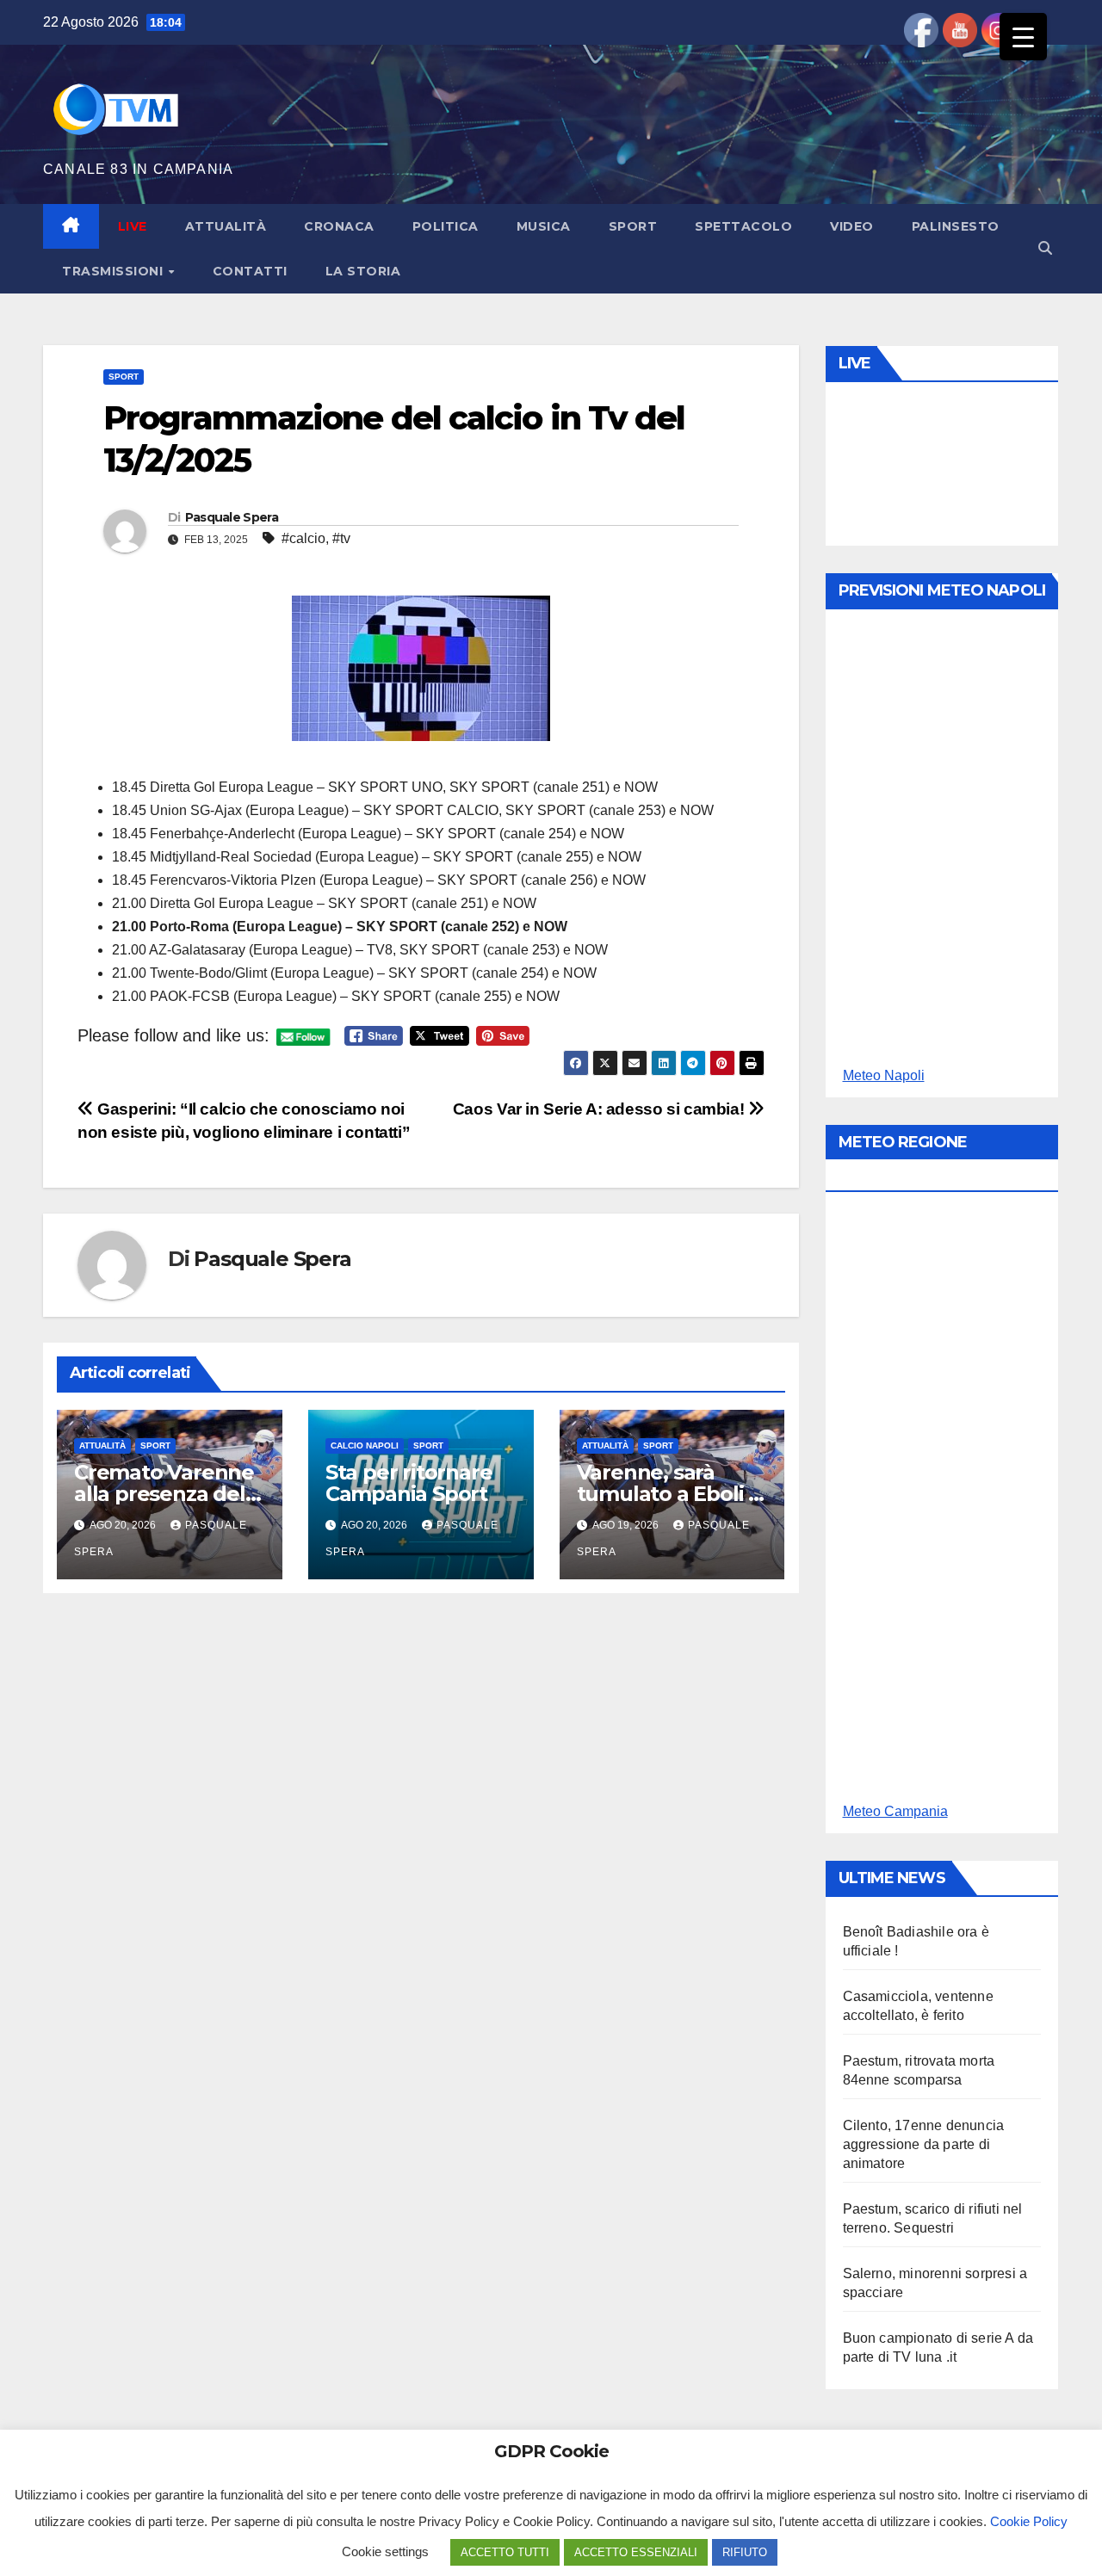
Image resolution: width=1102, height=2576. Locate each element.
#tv (341, 538)
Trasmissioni (115, 271)
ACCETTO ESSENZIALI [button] (636, 2552)
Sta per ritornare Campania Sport (409, 1483)
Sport (633, 226)
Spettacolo (743, 226)
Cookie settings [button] (385, 2551)
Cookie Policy (1029, 2521)
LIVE (133, 226)
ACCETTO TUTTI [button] (505, 2552)
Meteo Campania (895, 1811)
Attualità (226, 226)
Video (852, 226)
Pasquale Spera (232, 517)
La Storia (363, 271)
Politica (446, 226)
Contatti (250, 271)
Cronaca (339, 226)
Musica (544, 226)
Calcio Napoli (365, 1446)
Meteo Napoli (884, 1075)
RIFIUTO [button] (745, 2552)
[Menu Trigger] (1023, 37)
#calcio (303, 538)
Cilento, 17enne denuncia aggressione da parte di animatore (924, 2144)
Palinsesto (956, 226)
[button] (1045, 248)
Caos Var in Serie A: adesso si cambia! (601, 1109)
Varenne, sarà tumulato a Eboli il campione (668, 1494)
